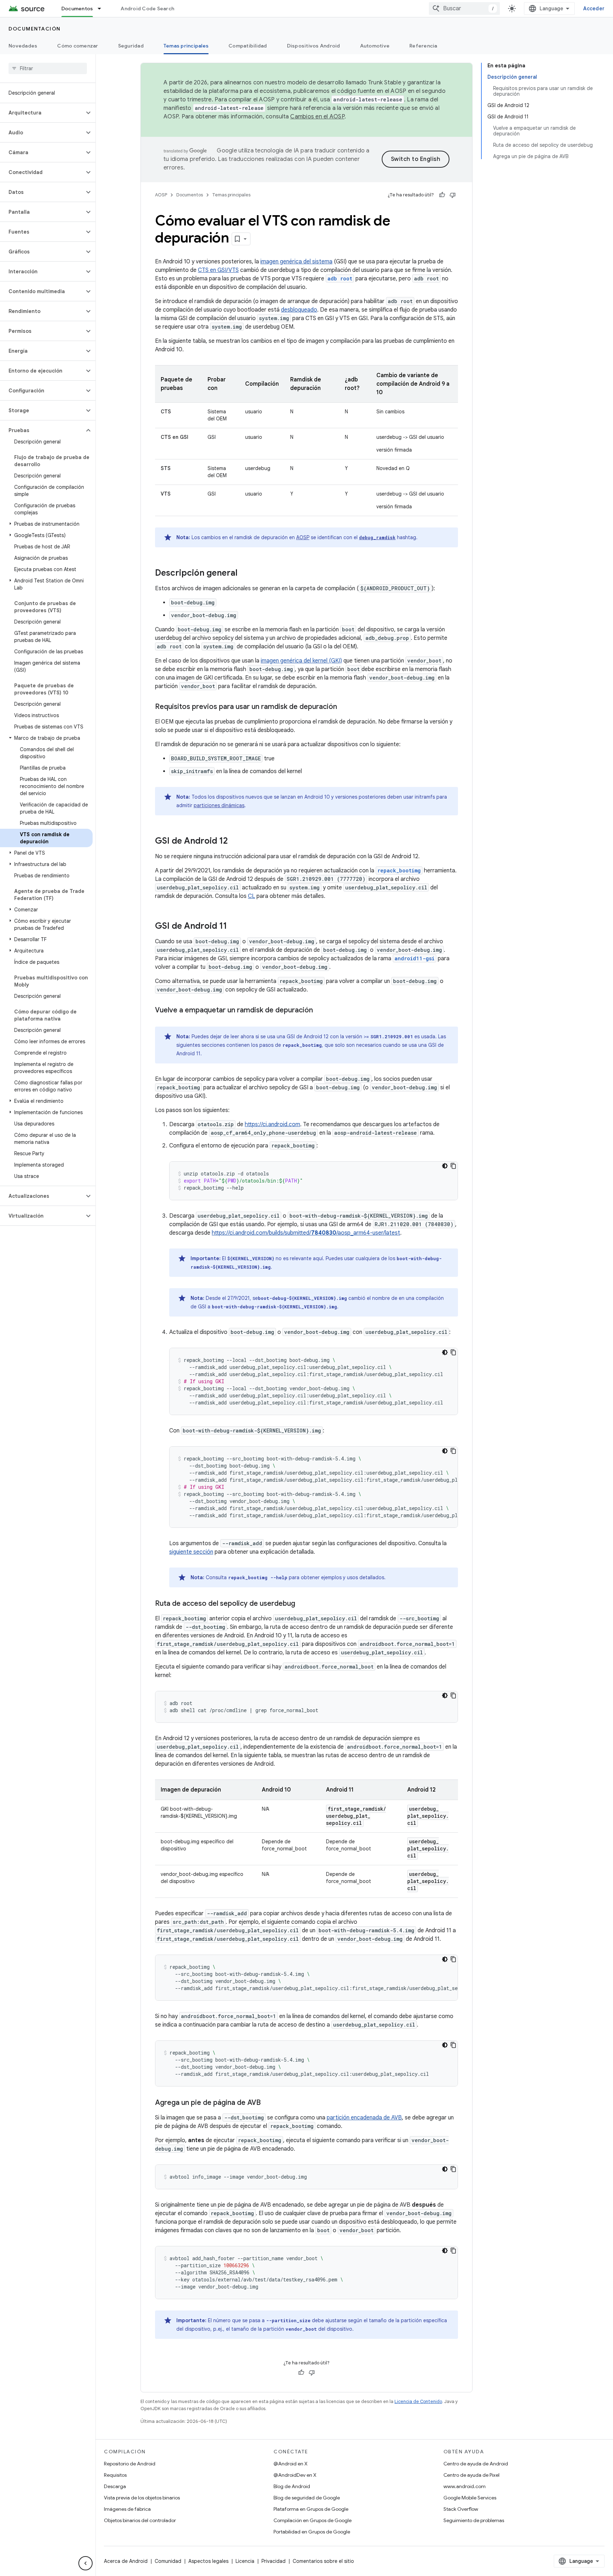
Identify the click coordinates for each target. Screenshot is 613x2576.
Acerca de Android (126, 2561)
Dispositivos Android (314, 46)
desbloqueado (299, 310)
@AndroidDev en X (295, 2475)
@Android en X (291, 2464)
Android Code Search (147, 9)
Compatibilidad (248, 46)
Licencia (245, 2561)
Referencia (423, 46)
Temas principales (186, 46)
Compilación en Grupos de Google (313, 2520)
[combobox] (464, 9)
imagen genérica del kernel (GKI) (301, 661)
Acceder (594, 9)
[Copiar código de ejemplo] (453, 1166)
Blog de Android (292, 2486)
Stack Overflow (461, 2509)
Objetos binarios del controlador (140, 2520)
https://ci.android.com (272, 1124)
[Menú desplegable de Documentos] (103, 9)
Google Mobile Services (470, 2498)
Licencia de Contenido (418, 2401)
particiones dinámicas (219, 805)
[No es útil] (453, 195)
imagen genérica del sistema (296, 262)
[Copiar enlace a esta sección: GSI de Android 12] (235, 842)
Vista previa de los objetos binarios (142, 2498)
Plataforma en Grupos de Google (311, 2509)
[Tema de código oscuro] (445, 1166)
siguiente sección (191, 1552)
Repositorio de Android (130, 2464)
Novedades (23, 46)
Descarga (115, 2486)
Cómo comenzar (78, 46)
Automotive (375, 46)
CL (252, 896)
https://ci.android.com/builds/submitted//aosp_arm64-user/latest (306, 1233)
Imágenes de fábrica (127, 2509)
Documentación (35, 29)
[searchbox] (48, 68)
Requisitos (115, 2475)
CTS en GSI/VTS (218, 270)
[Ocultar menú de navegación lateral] (85, 2563)
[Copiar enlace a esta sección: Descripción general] (244, 574)
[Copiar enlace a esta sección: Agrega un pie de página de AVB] (268, 2103)
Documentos (77, 9)
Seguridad (131, 46)
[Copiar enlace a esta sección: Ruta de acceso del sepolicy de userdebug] (302, 1604)
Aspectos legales (208, 2561)
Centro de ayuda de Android (476, 2464)
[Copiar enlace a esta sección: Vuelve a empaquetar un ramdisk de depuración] (320, 1011)
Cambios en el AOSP (317, 117)
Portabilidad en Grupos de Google (312, 2532)
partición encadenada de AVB (364, 2118)
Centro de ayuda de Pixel (471, 2475)
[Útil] (442, 195)
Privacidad (274, 2561)
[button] (42, 113)
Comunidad (168, 2561)
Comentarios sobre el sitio (323, 2561)
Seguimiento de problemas (474, 2520)
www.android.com (465, 2486)
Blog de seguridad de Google (307, 2498)
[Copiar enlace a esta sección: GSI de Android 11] (234, 927)
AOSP (161, 195)
